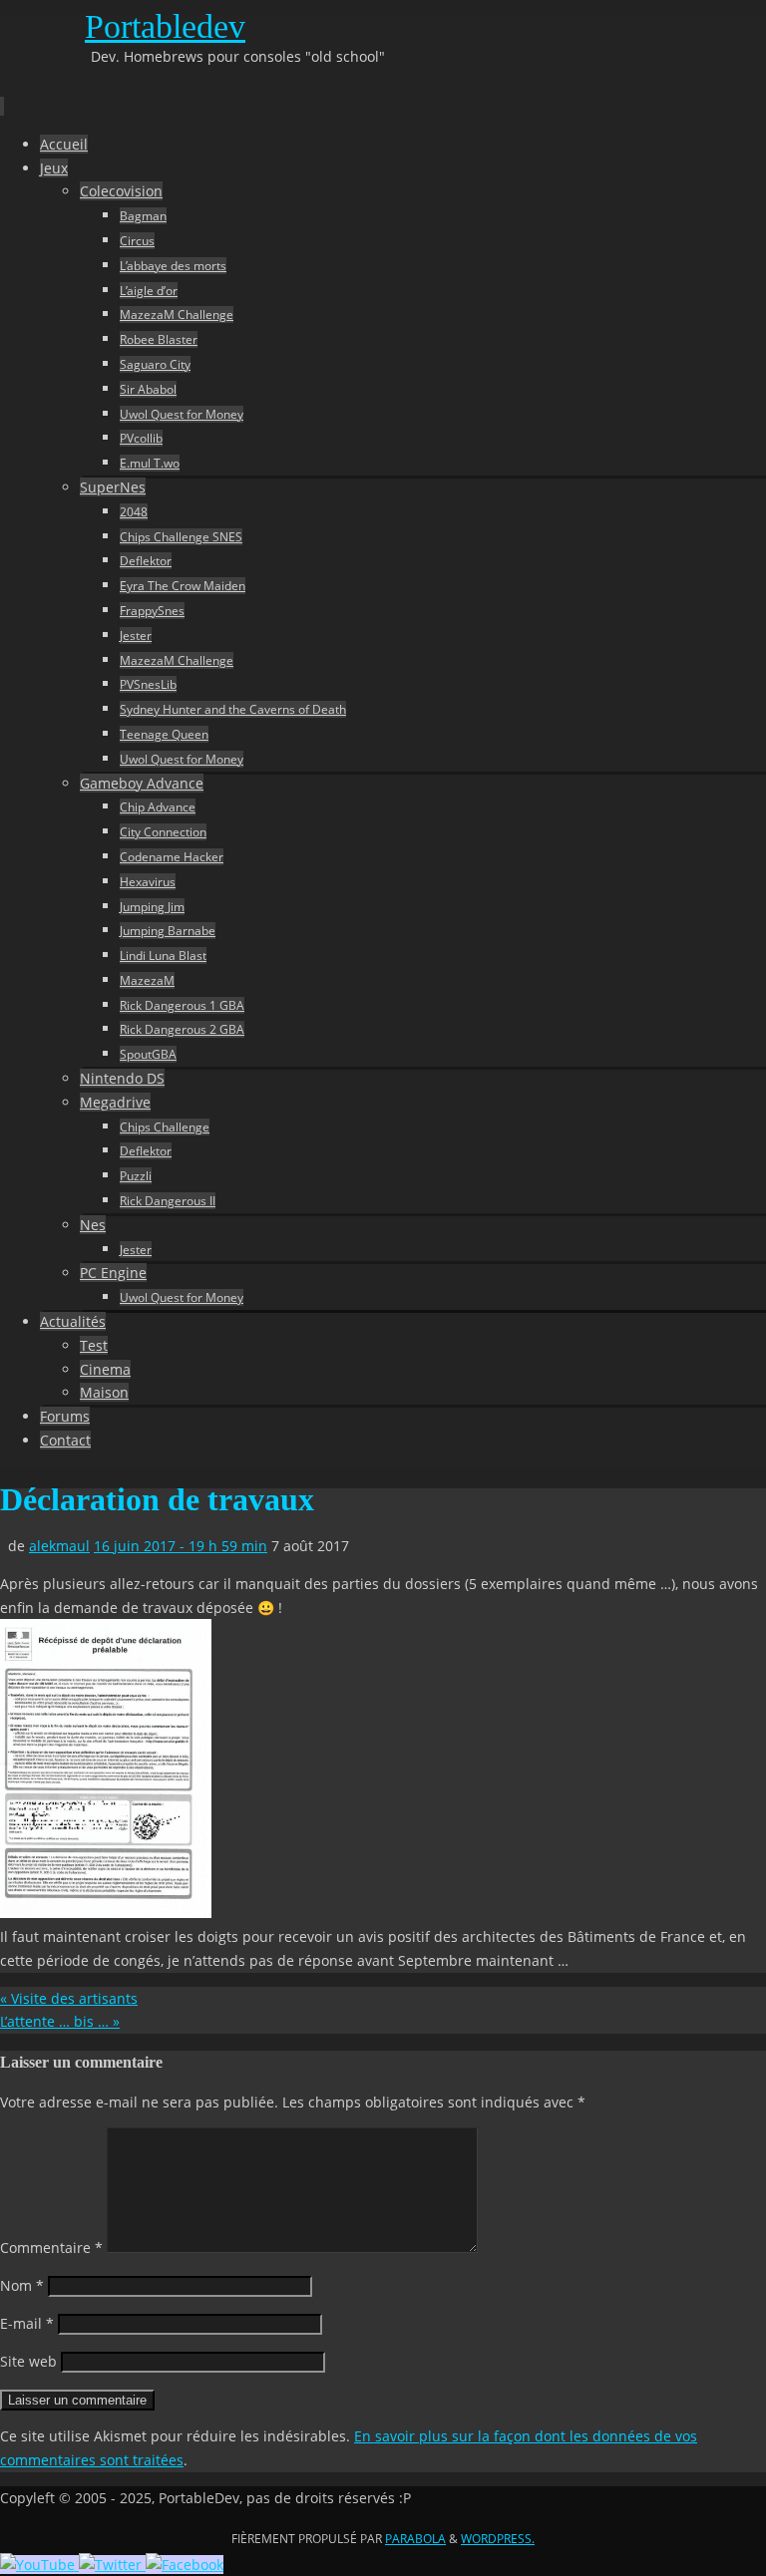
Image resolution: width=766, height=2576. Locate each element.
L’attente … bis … (60, 2021)
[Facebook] (185, 2565)
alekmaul (59, 1546)
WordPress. (498, 2539)
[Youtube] (39, 2565)
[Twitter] (112, 2565)
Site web (28, 2361)
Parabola (415, 2539)
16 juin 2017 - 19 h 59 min (181, 1546)
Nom (22, 2285)
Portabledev (165, 26)
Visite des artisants (69, 1998)
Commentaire (51, 2248)
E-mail (27, 2323)
